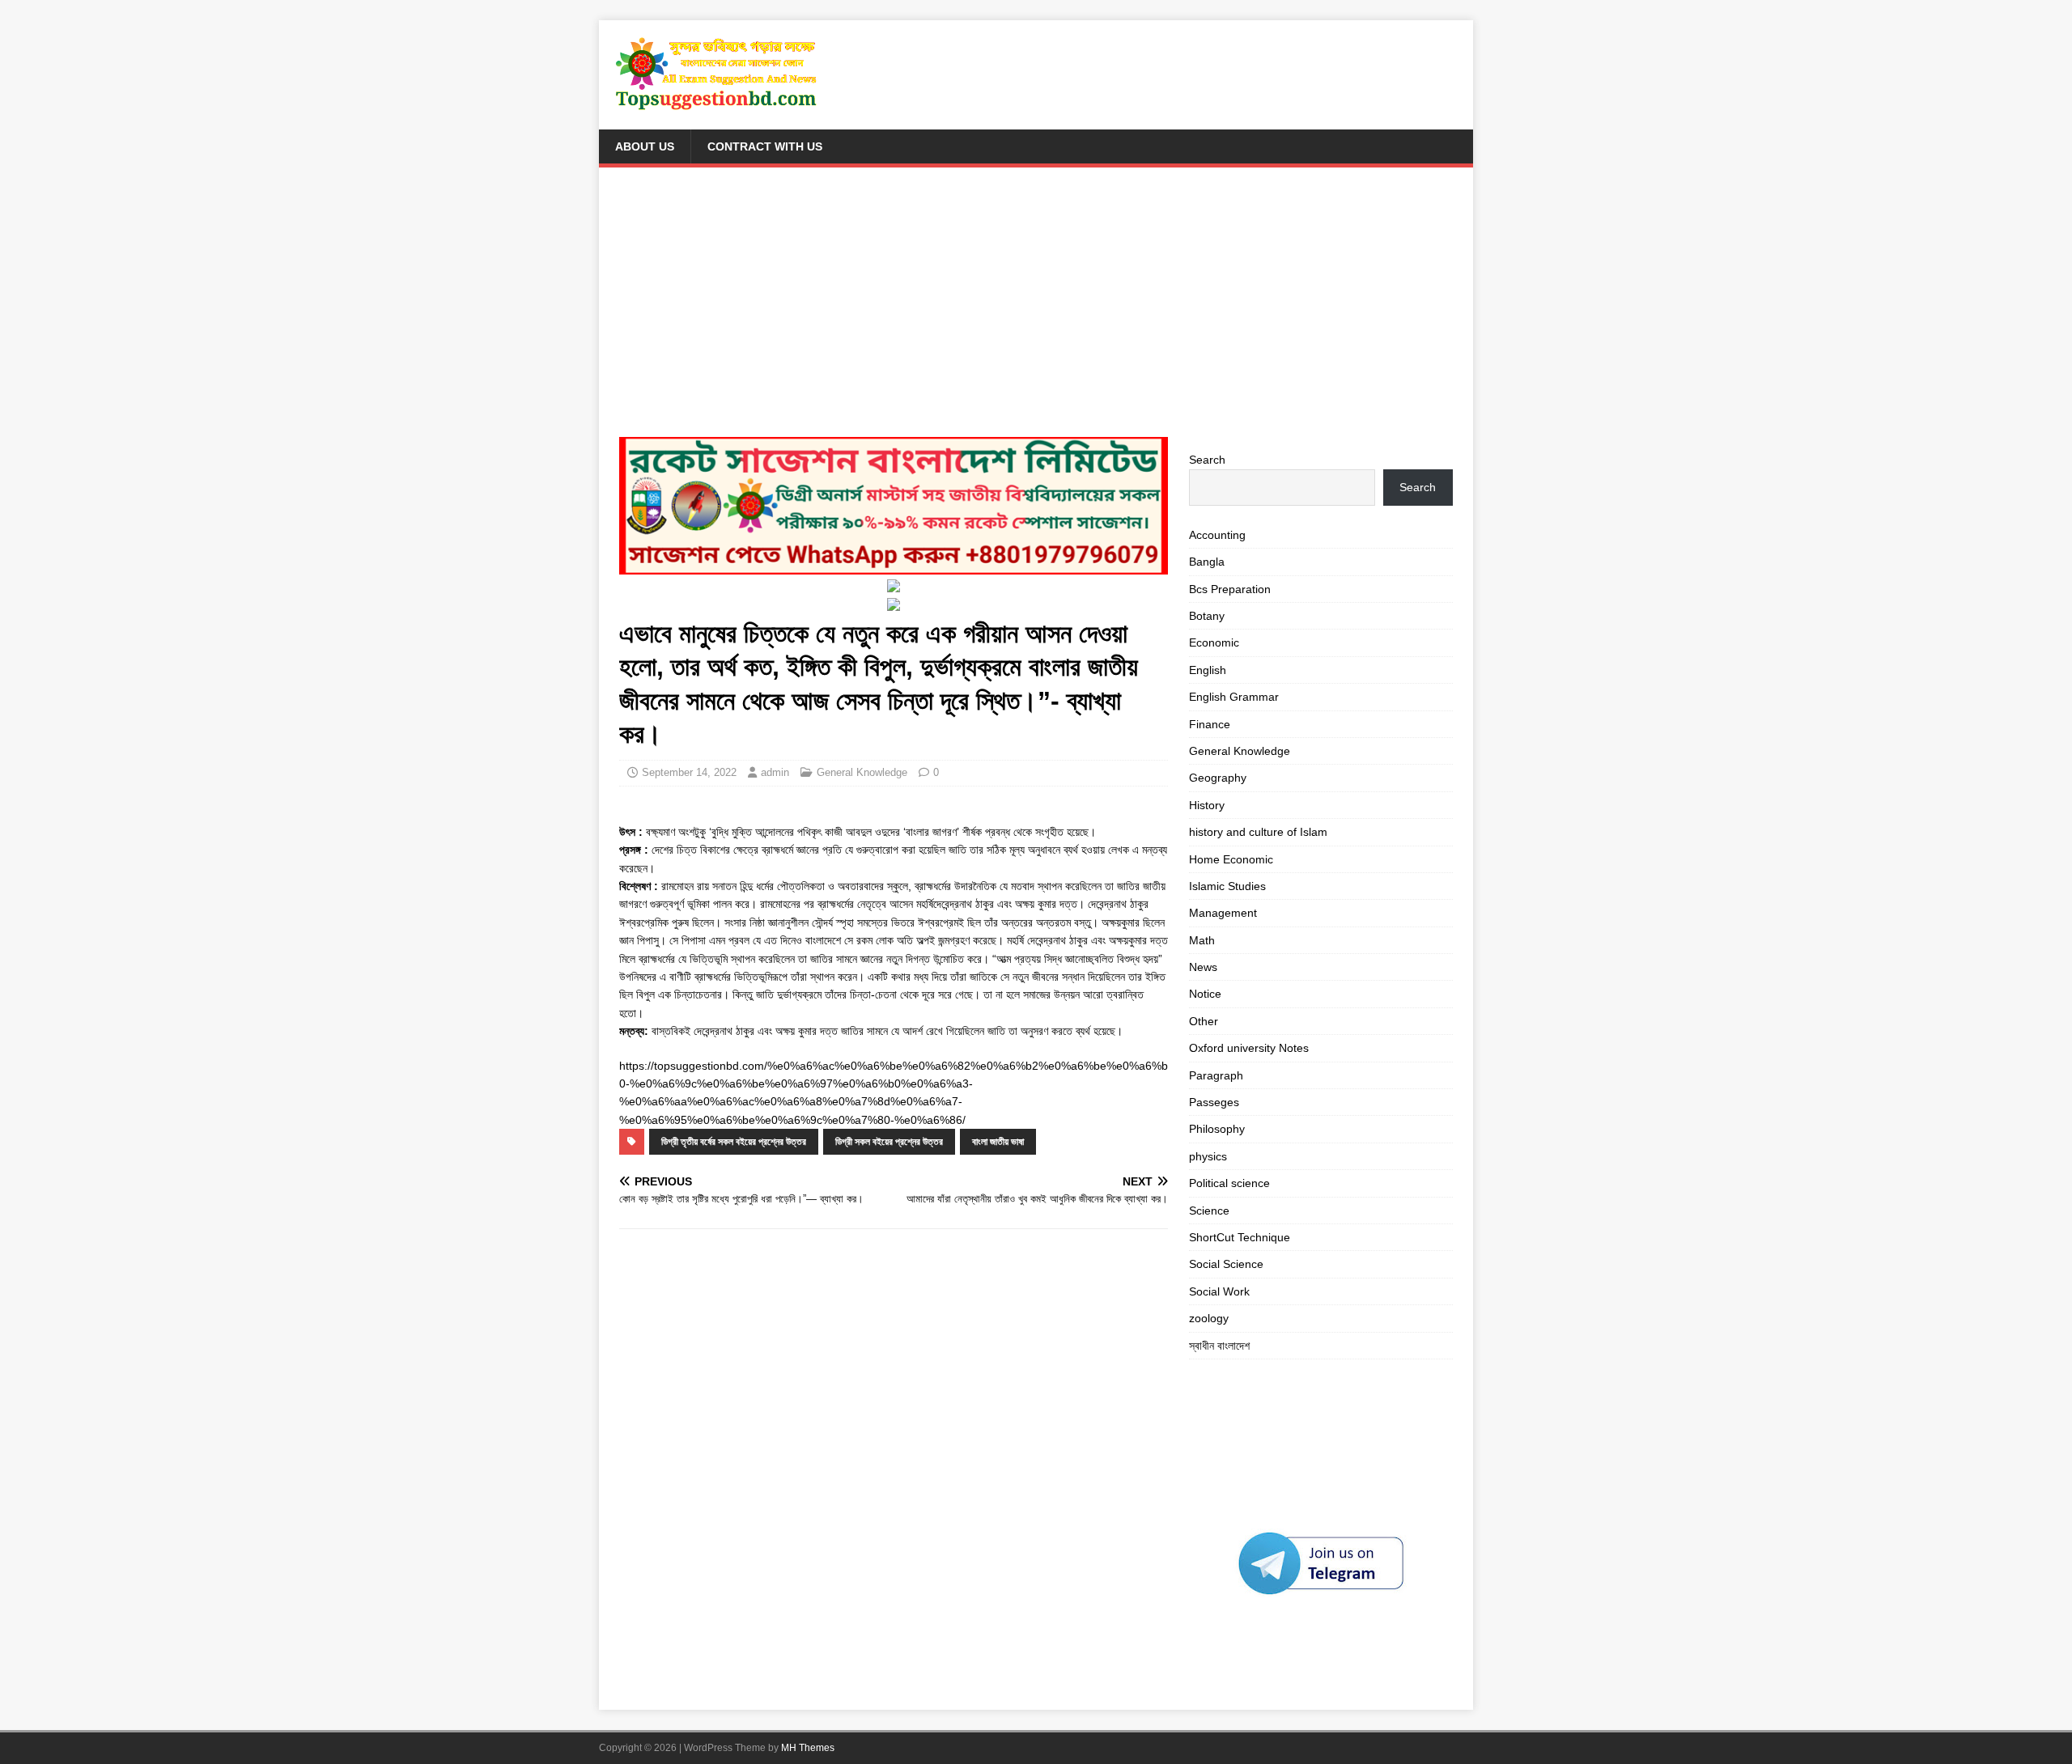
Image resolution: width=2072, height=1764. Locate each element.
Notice (1205, 994)
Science (1209, 1211)
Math (1202, 940)
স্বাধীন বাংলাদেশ (1219, 1346)
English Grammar (1234, 697)
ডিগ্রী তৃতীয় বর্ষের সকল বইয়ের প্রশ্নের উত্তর (734, 1142)
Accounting (1217, 535)
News (1203, 967)
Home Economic (1231, 859)
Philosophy (1217, 1129)
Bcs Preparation (1230, 589)
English (1208, 670)
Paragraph (1216, 1075)
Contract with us (765, 146)
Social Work (1219, 1291)
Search (1207, 460)
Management (1223, 913)
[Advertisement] (1036, 309)
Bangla (1207, 562)
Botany (1207, 616)
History (1207, 805)
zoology (1209, 1318)
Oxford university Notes (1249, 1048)
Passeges (1214, 1102)
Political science (1229, 1183)
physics (1208, 1156)
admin (775, 772)
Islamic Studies (1227, 886)
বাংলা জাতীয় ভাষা (998, 1142)
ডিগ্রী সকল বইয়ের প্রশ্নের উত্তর (889, 1142)
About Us (645, 146)
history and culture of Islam (1258, 832)
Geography (1218, 778)
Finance (1210, 724)
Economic (1214, 642)
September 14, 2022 (689, 772)
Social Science (1226, 1264)
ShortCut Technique (1240, 1237)
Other (1204, 1021)
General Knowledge (862, 772)
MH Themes (808, 1748)
